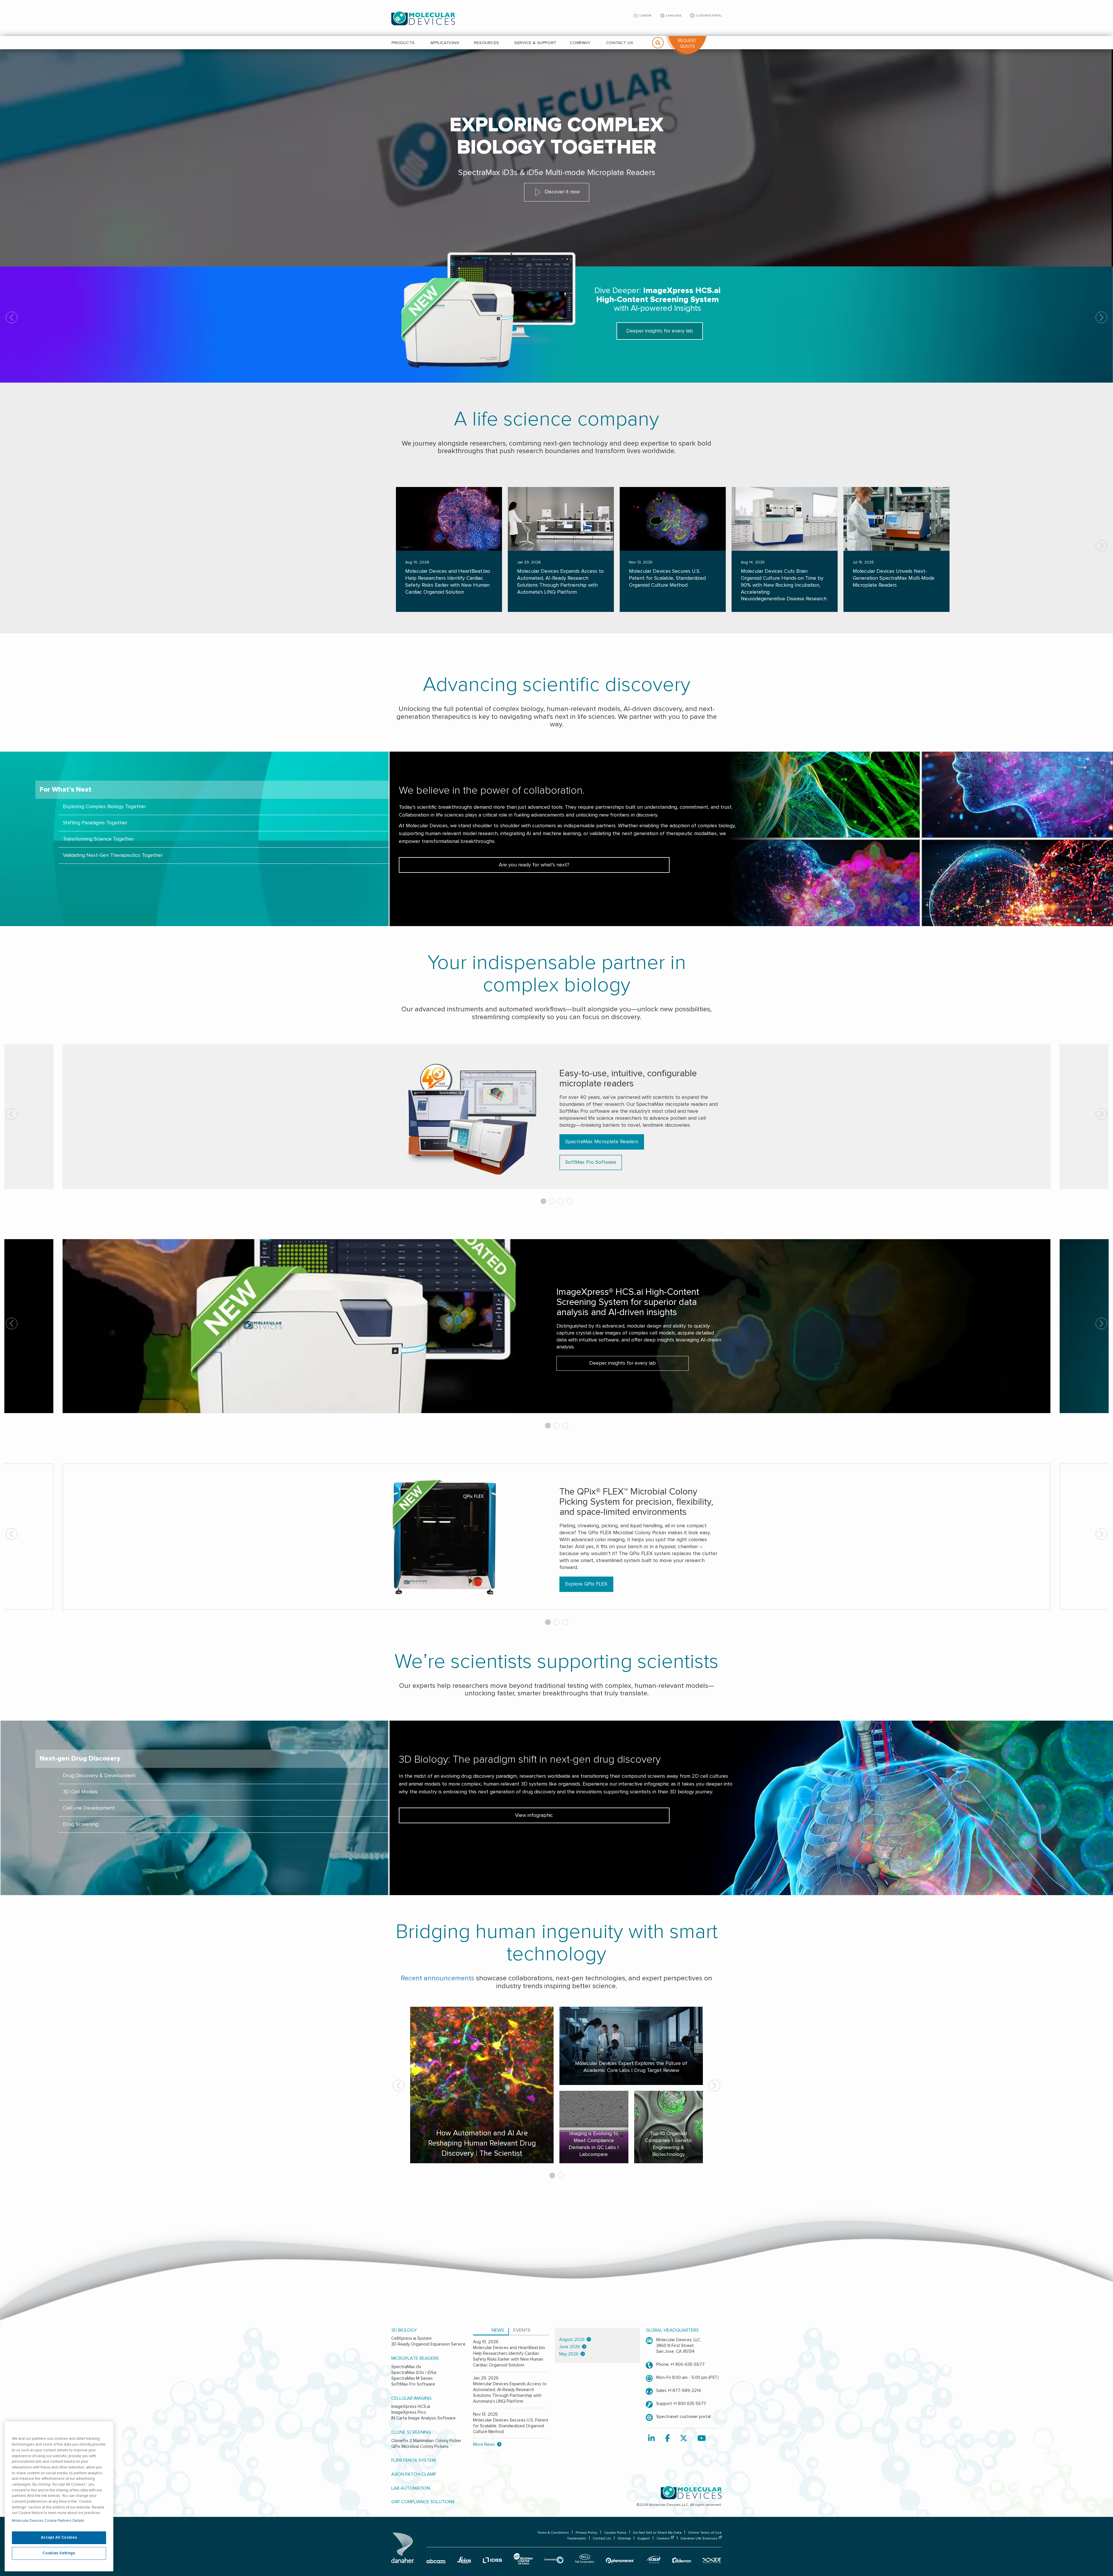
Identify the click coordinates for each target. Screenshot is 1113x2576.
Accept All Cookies (59, 2538)
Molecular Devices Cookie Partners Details (48, 2521)
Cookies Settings (59, 2553)
